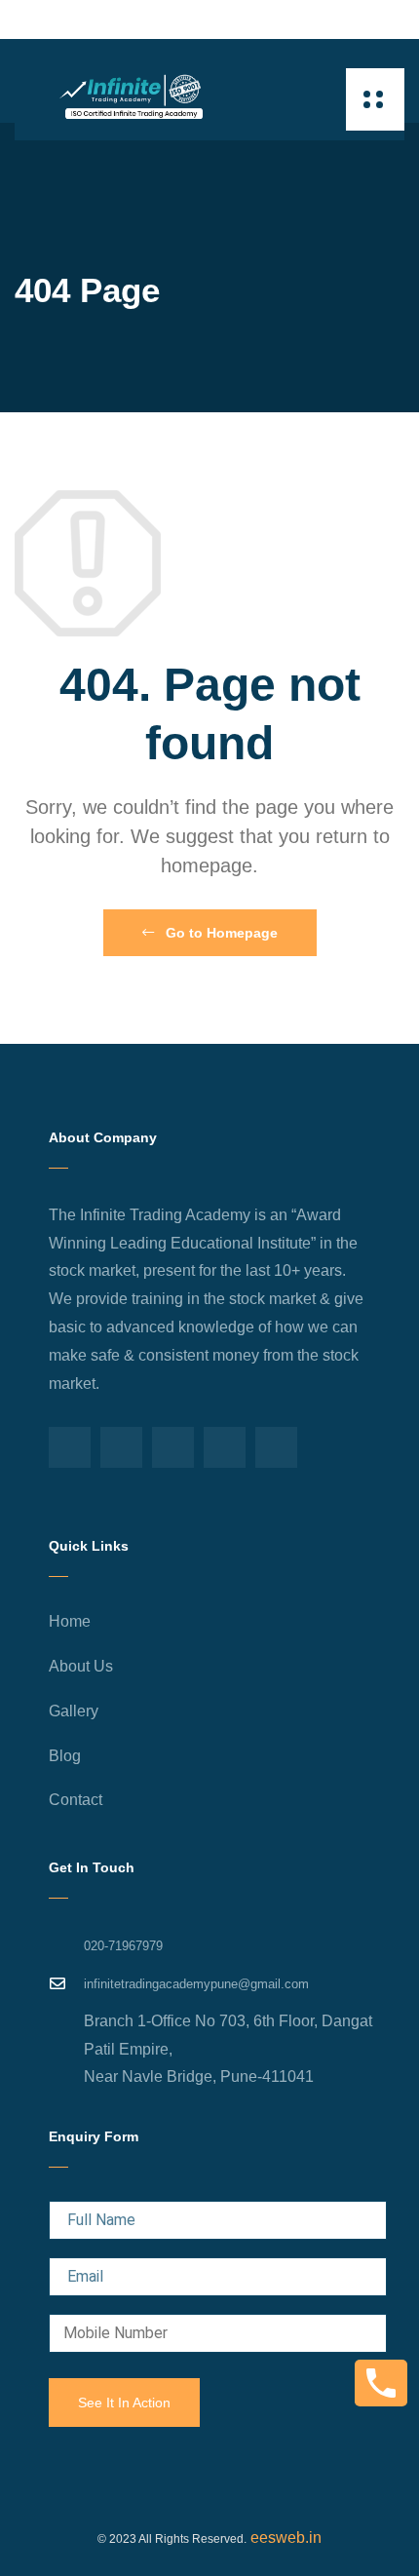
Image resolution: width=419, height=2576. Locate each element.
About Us (81, 1666)
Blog (65, 1756)
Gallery (74, 1711)
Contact (76, 1800)
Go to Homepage (220, 933)
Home (70, 1621)
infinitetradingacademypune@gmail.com (196, 1984)
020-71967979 (123, 1946)
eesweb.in (284, 2538)
